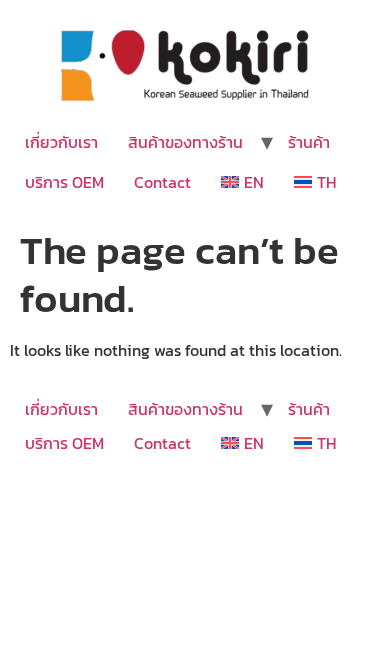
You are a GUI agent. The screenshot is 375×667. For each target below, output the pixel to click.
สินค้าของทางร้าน (185, 142)
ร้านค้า (309, 142)
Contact (162, 182)
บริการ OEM (64, 182)
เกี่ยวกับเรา (61, 142)
